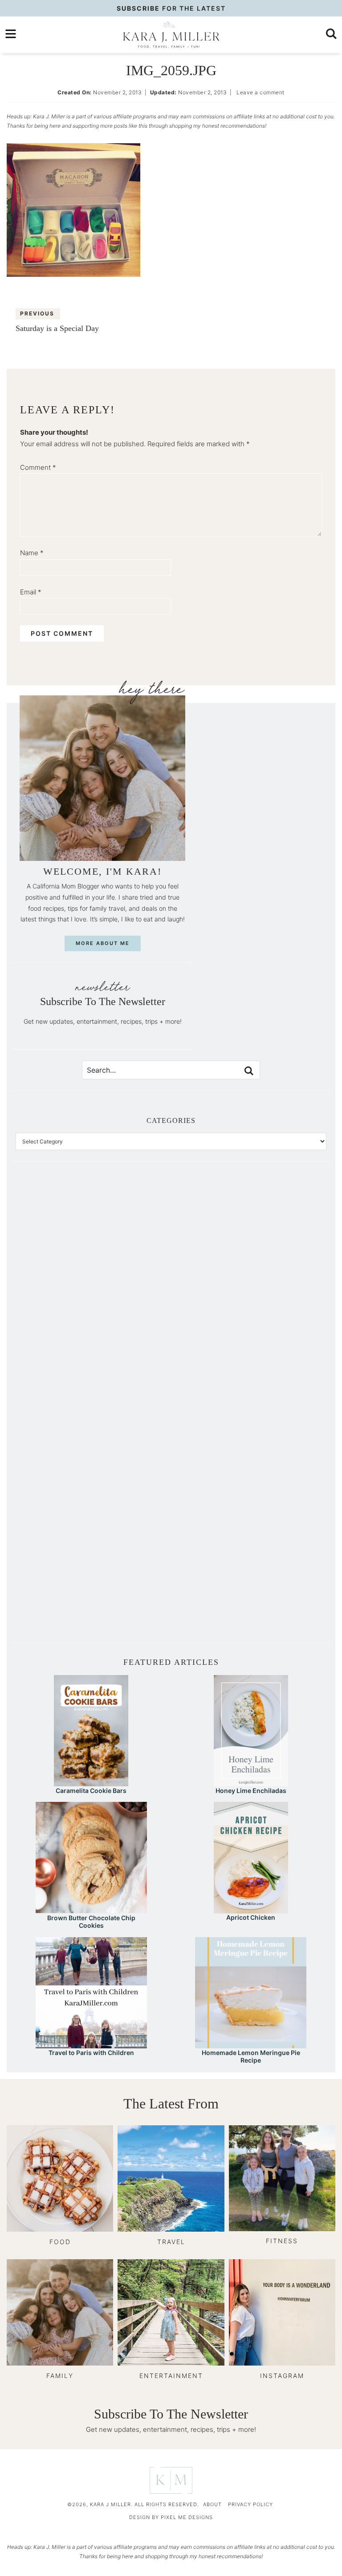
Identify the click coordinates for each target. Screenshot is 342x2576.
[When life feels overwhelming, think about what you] (93, 1583)
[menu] (11, 34)
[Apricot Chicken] (251, 1909)
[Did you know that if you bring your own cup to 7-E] (249, 1409)
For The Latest (171, 8)
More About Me (103, 943)
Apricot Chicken (251, 1917)
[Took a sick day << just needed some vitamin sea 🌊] (93, 1322)
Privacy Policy (250, 2504)
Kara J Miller (171, 35)
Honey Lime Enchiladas (251, 1791)
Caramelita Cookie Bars (91, 1791)
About (212, 2504)
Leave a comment (261, 92)
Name (32, 553)
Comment (38, 467)
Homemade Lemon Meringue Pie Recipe (251, 2056)
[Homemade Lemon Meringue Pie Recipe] (251, 2044)
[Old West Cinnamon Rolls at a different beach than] (249, 1322)
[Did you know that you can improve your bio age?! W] (93, 1235)
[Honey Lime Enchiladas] (251, 1782)
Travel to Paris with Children (91, 2053)
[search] (331, 34)
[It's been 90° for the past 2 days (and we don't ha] (93, 1496)
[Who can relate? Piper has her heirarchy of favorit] (249, 1496)
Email (31, 592)
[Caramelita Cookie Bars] (91, 1782)
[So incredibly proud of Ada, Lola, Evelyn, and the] (249, 1235)
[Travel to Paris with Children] (91, 2044)
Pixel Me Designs (187, 2517)
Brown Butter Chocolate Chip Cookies (91, 1922)
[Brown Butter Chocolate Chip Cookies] (91, 1909)
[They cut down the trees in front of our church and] (93, 1409)
